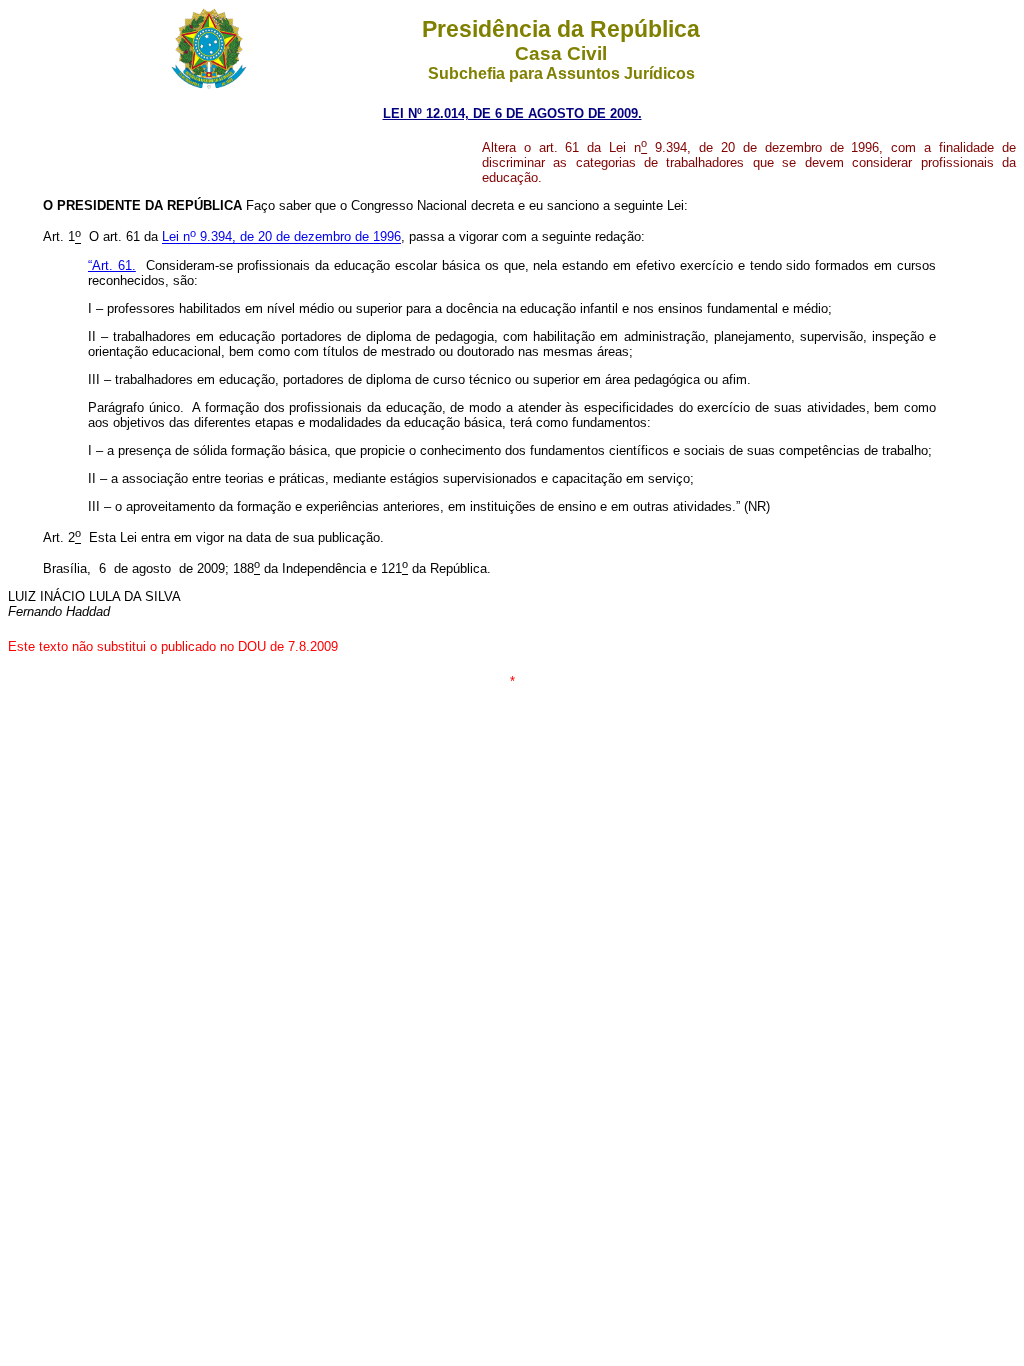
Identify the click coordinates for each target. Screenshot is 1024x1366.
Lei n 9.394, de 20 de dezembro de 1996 (281, 237)
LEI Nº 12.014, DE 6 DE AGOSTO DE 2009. (512, 113)
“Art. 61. (112, 265)
